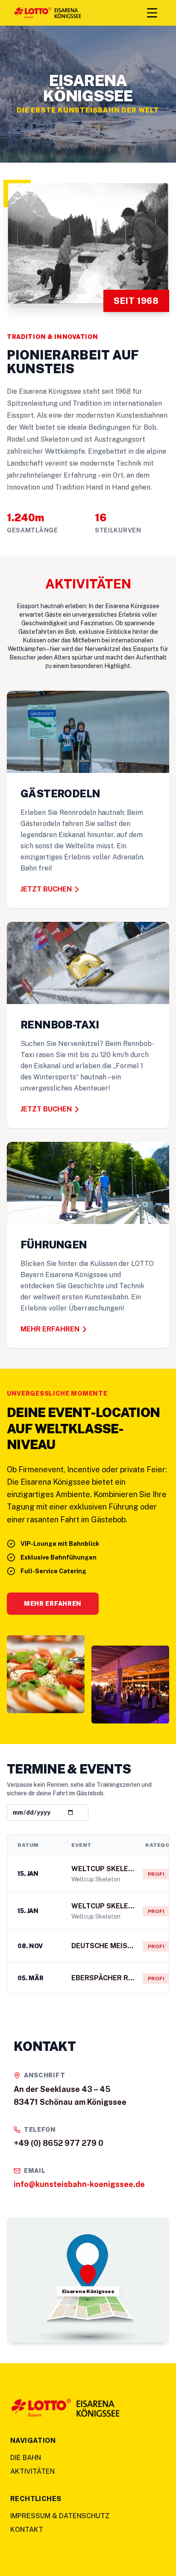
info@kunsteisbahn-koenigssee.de (79, 2184)
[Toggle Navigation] (152, 13)
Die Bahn (26, 2458)
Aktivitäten (32, 2471)
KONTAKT (27, 2530)
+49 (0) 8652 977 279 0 (59, 2143)
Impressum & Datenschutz (60, 2516)
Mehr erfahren (53, 1604)
